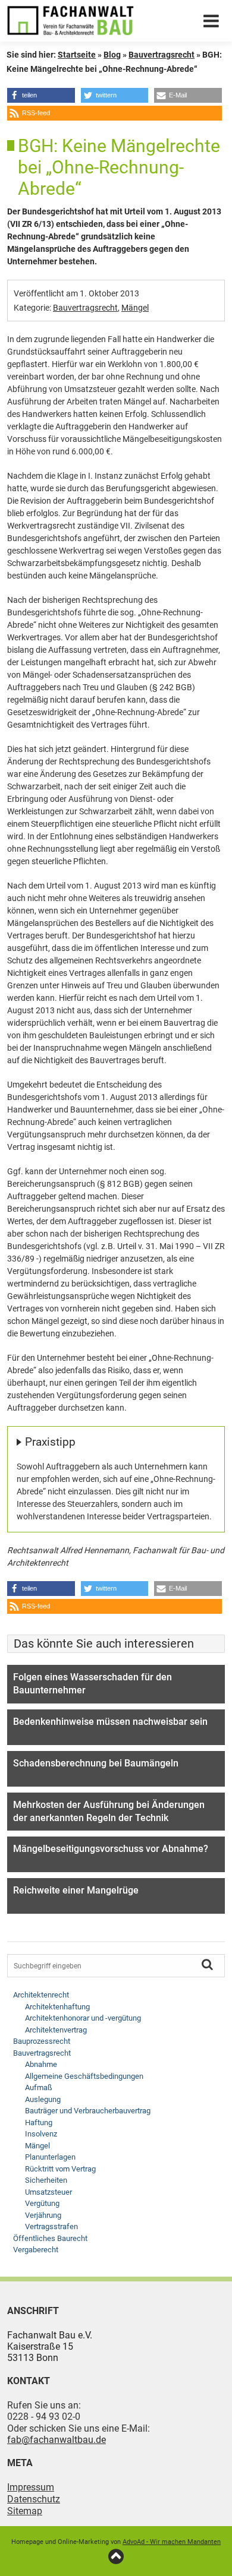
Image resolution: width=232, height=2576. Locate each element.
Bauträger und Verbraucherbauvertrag (88, 2111)
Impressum (31, 2487)
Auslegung (43, 2099)
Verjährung (43, 2215)
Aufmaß (39, 2087)
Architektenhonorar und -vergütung (83, 2018)
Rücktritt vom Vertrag (60, 2169)
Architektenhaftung (57, 2007)
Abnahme (41, 2064)
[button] (41, 95)
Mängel (135, 308)
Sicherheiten (46, 2180)
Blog (112, 55)
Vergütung (42, 2203)
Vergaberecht (36, 2250)
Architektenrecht (41, 1995)
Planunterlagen (50, 2157)
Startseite (77, 55)
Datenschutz (34, 2499)
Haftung (39, 2123)
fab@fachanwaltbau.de (57, 2440)
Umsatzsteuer (48, 2192)
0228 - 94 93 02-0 (44, 2417)
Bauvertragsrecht (162, 55)
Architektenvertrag (56, 2030)
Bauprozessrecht (42, 2041)
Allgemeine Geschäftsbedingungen (84, 2076)
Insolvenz (41, 2134)
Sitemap (25, 2511)
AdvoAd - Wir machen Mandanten (172, 2542)
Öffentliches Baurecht (50, 2238)
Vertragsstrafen (51, 2226)
